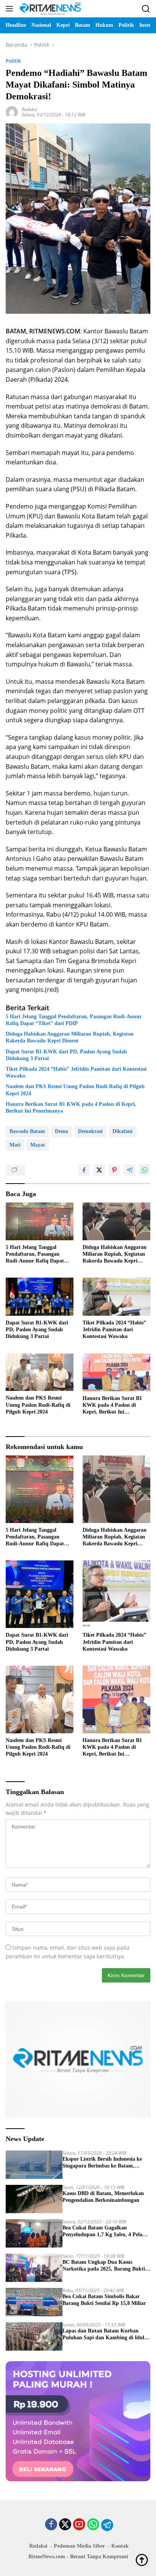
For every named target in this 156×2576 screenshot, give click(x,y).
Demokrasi (90, 1131)
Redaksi (29, 109)
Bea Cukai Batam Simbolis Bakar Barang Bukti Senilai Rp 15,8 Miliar (104, 2300)
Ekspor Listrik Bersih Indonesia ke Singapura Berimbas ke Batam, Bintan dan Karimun (102, 2163)
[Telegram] (107, 2525)
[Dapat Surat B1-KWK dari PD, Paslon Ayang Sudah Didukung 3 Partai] (40, 1297)
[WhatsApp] (93, 2525)
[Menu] (11, 9)
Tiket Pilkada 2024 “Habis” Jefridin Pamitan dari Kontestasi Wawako (76, 1072)
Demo (62, 1131)
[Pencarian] (146, 9)
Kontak (120, 2546)
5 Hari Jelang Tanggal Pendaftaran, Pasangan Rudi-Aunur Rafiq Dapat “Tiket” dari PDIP (74, 1020)
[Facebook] (51, 2525)
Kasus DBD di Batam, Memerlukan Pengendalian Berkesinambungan (103, 2197)
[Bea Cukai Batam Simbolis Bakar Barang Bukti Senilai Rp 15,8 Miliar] (34, 2302)
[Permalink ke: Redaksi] (12, 112)
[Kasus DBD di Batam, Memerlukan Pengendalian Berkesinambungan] (34, 2199)
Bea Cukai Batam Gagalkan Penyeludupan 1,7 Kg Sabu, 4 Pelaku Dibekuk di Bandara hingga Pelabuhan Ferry (105, 2231)
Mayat (38, 1145)
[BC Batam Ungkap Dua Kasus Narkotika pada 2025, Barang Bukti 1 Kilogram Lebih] (34, 2268)
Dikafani (122, 1131)
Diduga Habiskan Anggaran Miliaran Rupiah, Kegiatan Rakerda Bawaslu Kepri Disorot (70, 1037)
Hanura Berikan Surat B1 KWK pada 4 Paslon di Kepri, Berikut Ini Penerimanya (71, 1108)
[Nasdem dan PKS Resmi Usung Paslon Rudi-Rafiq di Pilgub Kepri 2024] (40, 1372)
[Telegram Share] (129, 1170)
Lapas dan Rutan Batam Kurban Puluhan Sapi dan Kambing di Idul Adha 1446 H (103, 2335)
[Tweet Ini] (99, 1170)
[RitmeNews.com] (49, 9)
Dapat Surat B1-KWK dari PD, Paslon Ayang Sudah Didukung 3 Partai (66, 1055)
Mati (15, 1145)
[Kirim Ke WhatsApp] (145, 1170)
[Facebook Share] (84, 1170)
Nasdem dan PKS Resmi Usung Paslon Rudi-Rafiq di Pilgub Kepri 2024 (75, 1090)
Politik (13, 61)
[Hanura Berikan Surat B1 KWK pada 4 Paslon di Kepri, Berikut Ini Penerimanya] (116, 1372)
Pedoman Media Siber (79, 2546)
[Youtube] (79, 2525)
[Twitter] (65, 2525)
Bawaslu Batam (27, 1131)
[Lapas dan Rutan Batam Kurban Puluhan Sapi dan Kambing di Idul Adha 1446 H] (34, 2336)
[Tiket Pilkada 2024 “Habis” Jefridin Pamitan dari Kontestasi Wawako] (116, 1296)
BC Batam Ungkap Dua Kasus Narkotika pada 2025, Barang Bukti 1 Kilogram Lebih (106, 2266)
